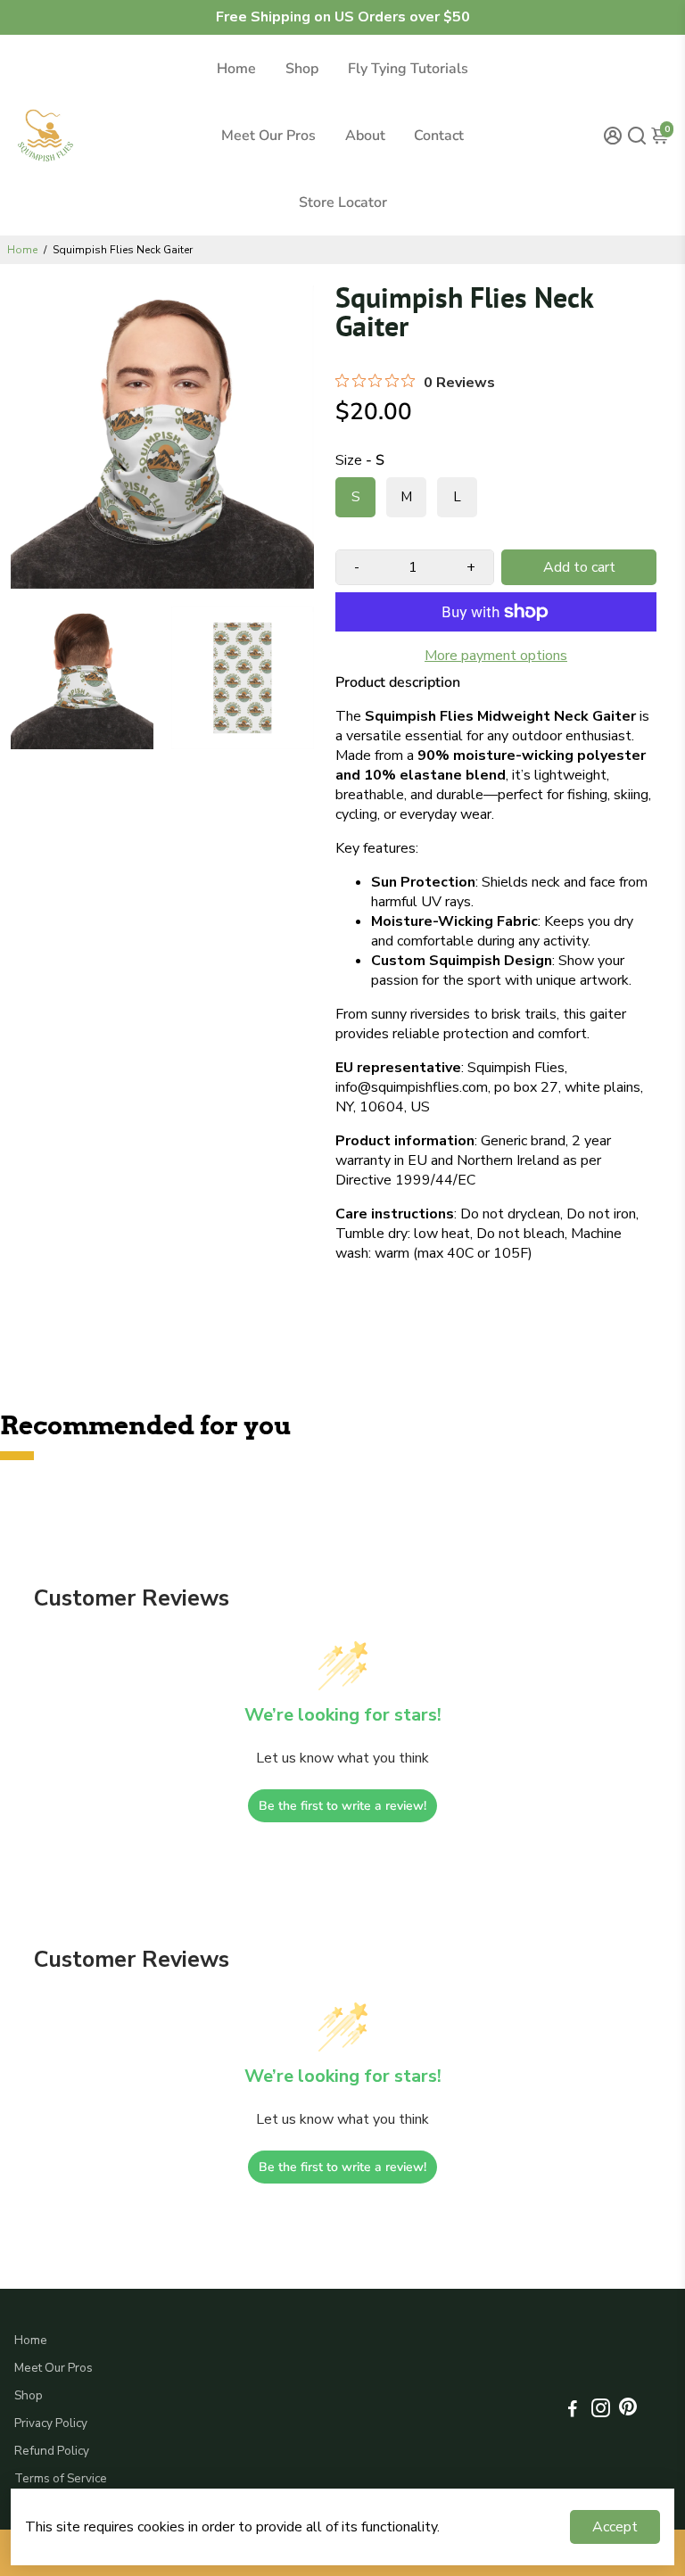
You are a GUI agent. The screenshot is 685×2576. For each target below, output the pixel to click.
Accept (615, 2527)
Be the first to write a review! (342, 1806)
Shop (302, 69)
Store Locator (343, 202)
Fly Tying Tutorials (408, 69)
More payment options (496, 656)
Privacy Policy (51, 2423)
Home (236, 69)
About (365, 136)
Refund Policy (52, 2451)
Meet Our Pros (268, 136)
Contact (439, 136)
